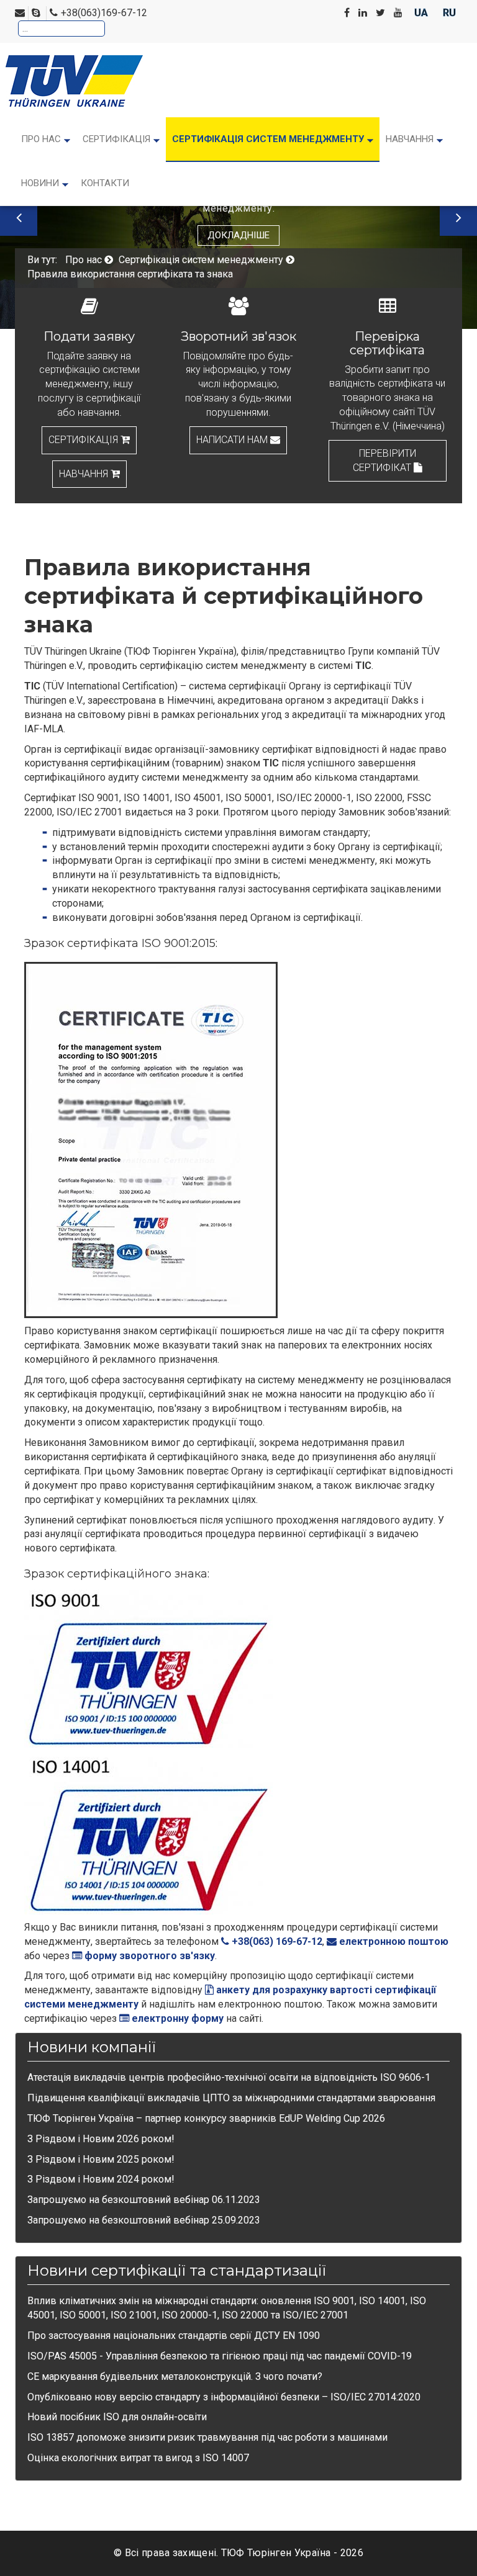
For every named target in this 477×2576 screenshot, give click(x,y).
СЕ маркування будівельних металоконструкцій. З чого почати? (175, 2376)
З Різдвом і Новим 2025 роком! (101, 2159)
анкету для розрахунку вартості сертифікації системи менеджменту (230, 1997)
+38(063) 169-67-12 (276, 1941)
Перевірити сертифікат (384, 460)
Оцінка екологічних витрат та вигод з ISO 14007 (138, 2458)
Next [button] (458, 217)
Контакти (105, 183)
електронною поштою (393, 1941)
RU (449, 13)
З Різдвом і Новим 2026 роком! (101, 2139)
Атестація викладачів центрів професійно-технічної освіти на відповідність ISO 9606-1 (229, 2077)
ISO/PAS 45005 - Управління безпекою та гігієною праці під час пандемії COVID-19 (220, 2356)
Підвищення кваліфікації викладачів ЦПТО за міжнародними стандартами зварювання (231, 2098)
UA (422, 13)
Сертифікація (84, 440)
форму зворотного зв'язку (148, 1956)
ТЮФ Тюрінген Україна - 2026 (292, 2553)
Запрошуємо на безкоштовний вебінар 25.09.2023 (144, 2220)
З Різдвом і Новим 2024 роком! (101, 2179)
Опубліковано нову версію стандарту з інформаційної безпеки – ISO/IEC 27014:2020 (224, 2397)
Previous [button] (19, 217)
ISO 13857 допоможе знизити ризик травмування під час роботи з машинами (207, 2437)
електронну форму (176, 2018)
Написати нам (233, 440)
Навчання (85, 474)
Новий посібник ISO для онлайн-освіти (117, 2417)
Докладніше (238, 235)
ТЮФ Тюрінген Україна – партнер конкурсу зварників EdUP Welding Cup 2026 (206, 2118)
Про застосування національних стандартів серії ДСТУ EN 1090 (174, 2336)
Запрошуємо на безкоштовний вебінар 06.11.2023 (144, 2200)
